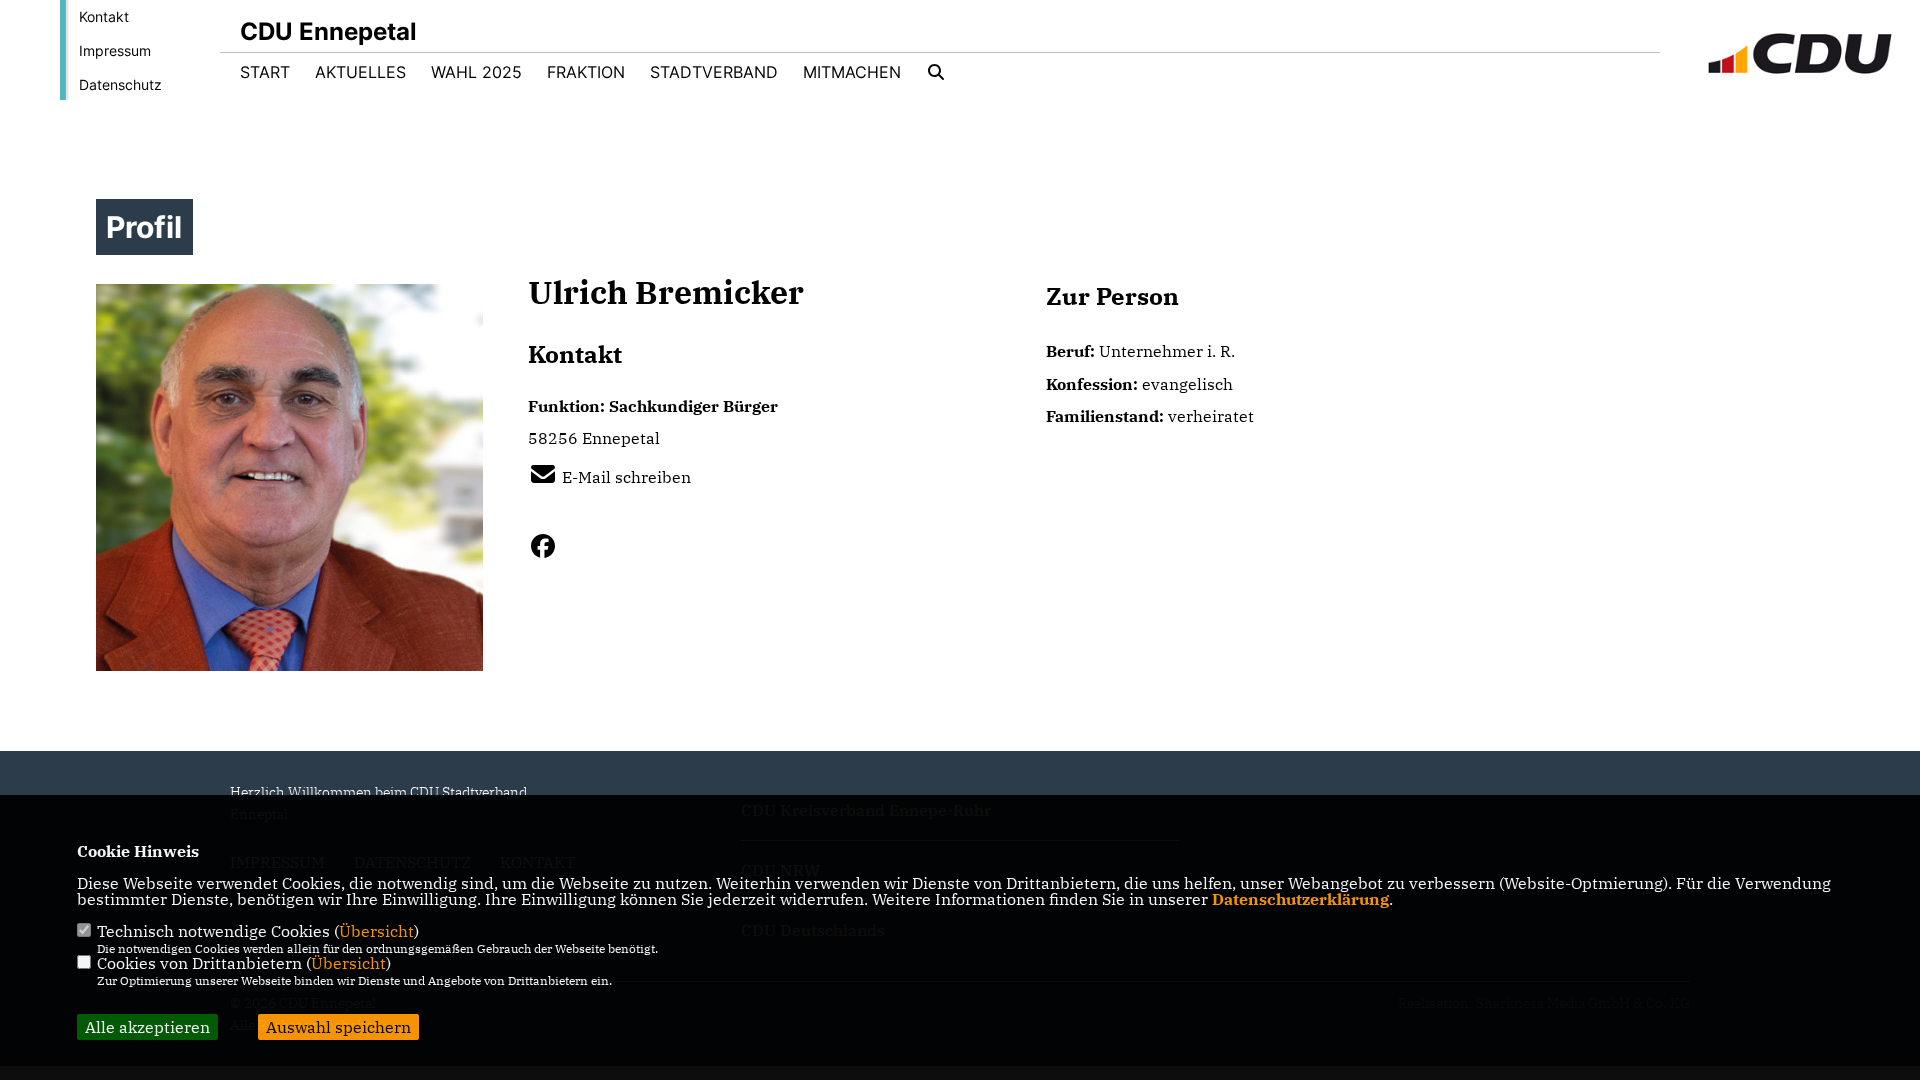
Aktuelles (360, 72)
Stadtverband (714, 72)
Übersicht (376, 931)
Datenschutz (120, 84)
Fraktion (586, 72)
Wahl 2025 (476, 72)
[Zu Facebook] (550, 546)
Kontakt (104, 16)
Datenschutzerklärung (1300, 899)
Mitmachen (852, 72)
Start (265, 72)
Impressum (115, 50)
